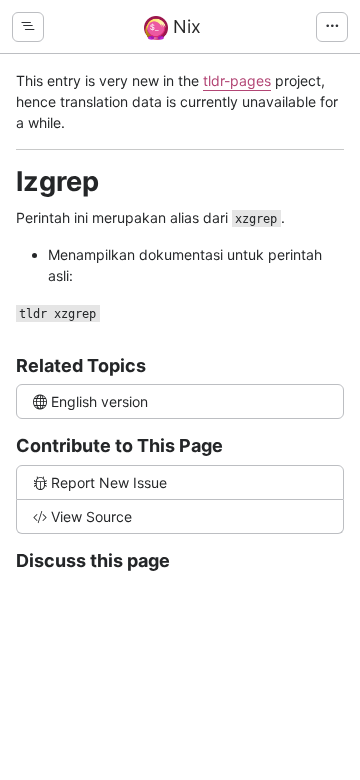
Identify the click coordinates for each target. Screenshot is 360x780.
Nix (184, 26)
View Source (91, 516)
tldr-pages (237, 80)
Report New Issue (109, 482)
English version (99, 401)
